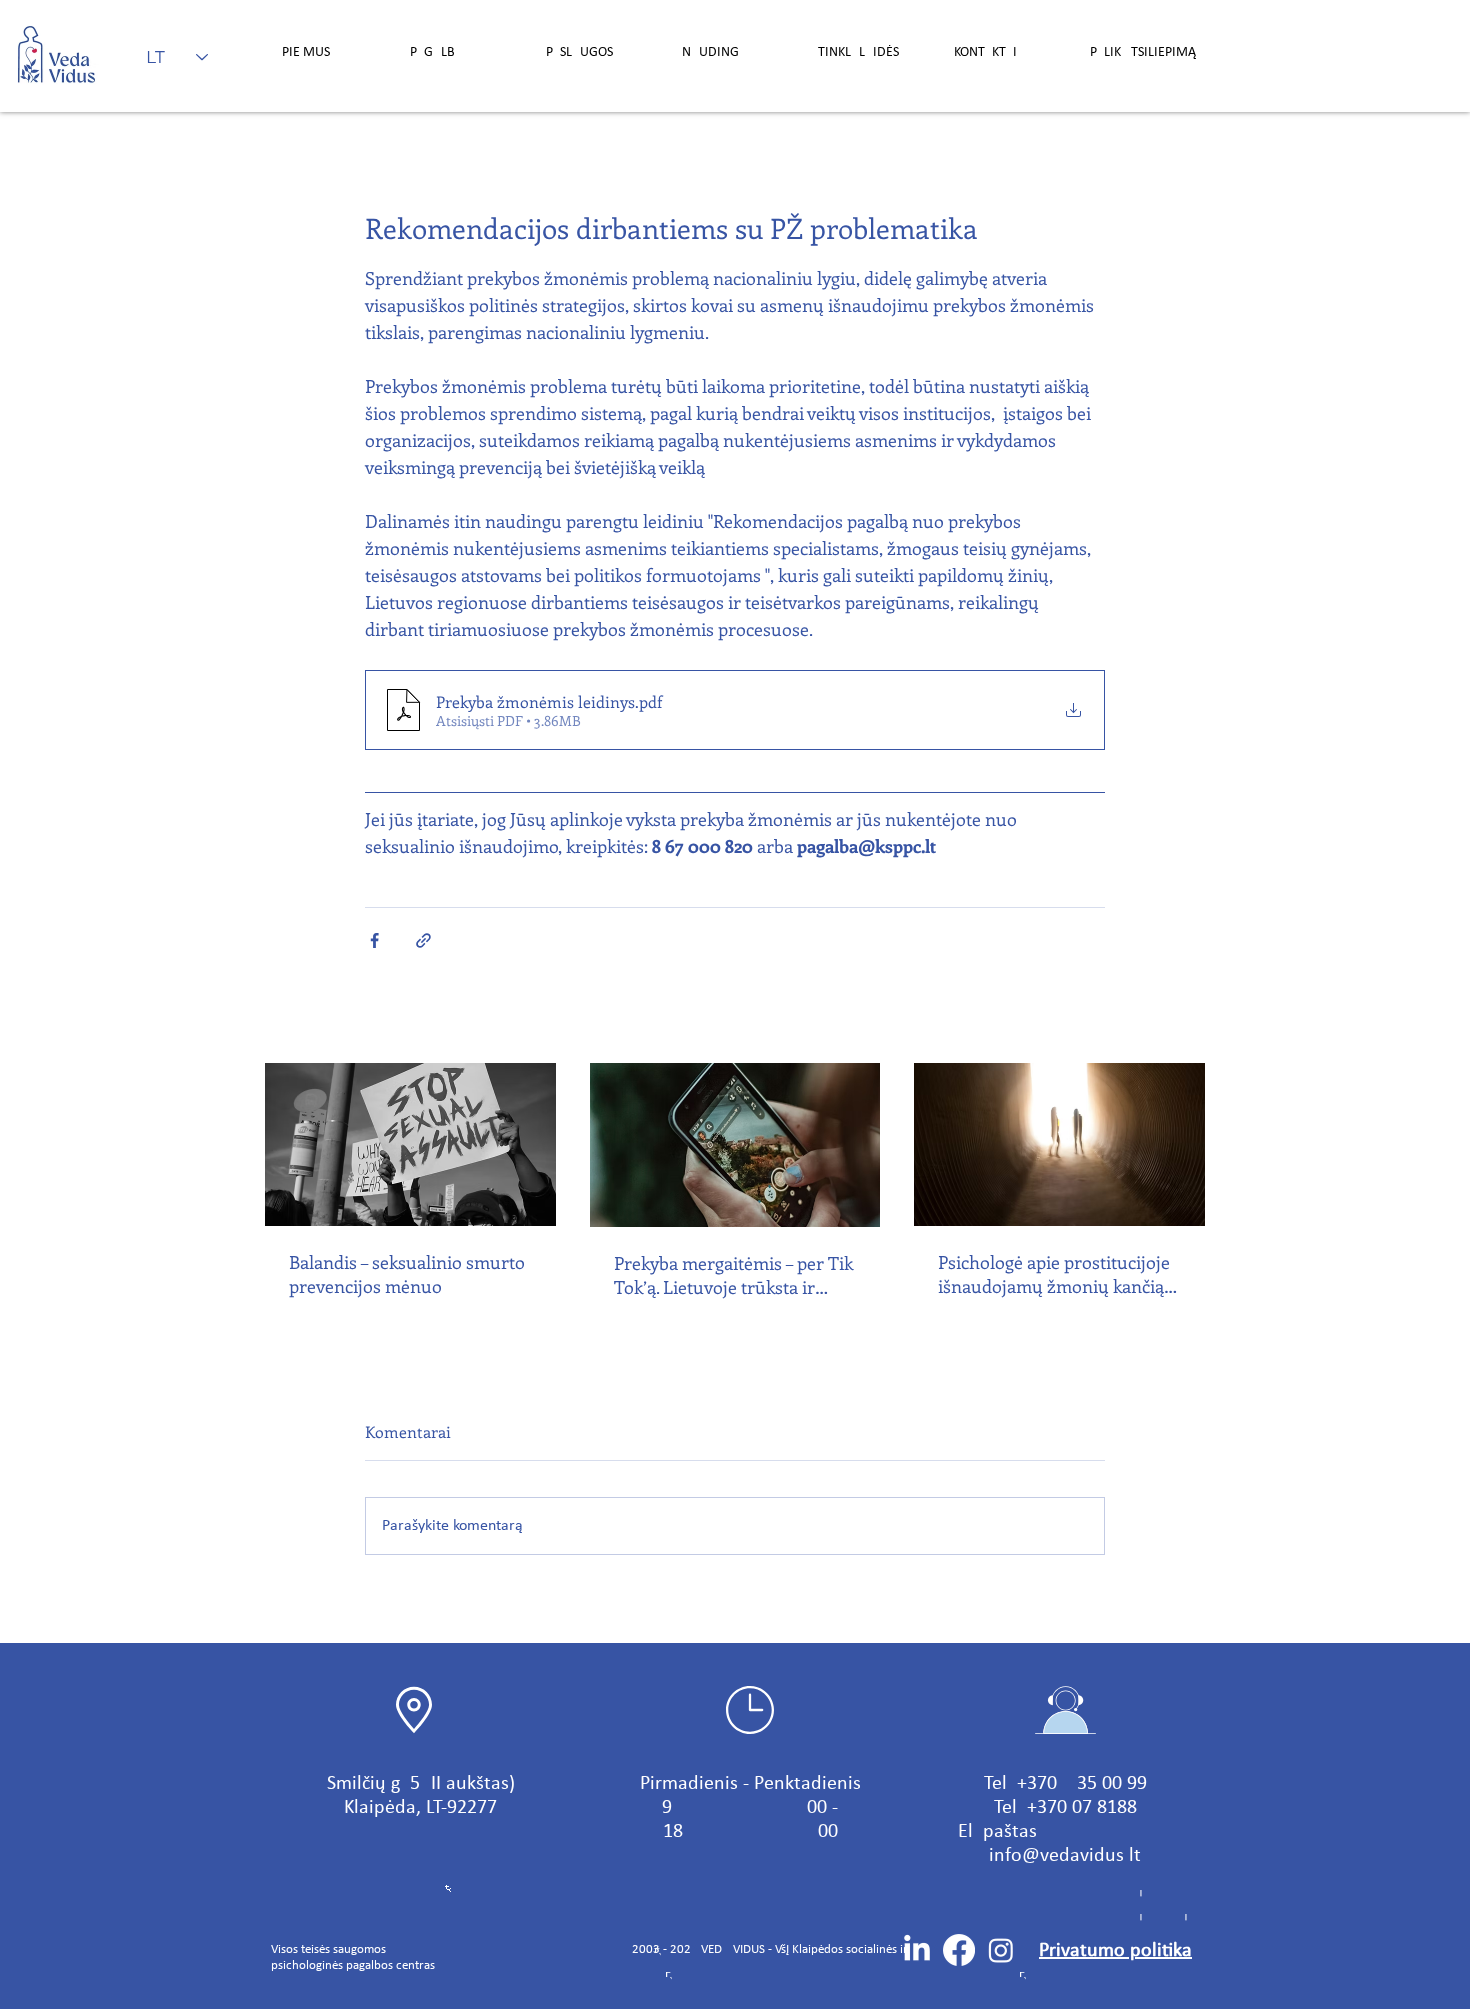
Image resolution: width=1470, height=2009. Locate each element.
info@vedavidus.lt (1065, 1856)
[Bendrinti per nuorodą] (423, 940)
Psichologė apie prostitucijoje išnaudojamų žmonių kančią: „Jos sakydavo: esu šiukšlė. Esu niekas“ (1058, 1274)
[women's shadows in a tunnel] (1059, 1144)
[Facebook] (959, 1950)
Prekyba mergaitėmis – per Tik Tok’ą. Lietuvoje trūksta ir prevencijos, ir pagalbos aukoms (733, 1275)
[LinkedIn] (917, 1950)
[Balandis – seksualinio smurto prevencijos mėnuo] (410, 1144)
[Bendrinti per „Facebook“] (374, 940)
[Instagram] (1001, 1950)
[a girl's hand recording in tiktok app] (735, 1145)
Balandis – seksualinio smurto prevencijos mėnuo (407, 1274)
